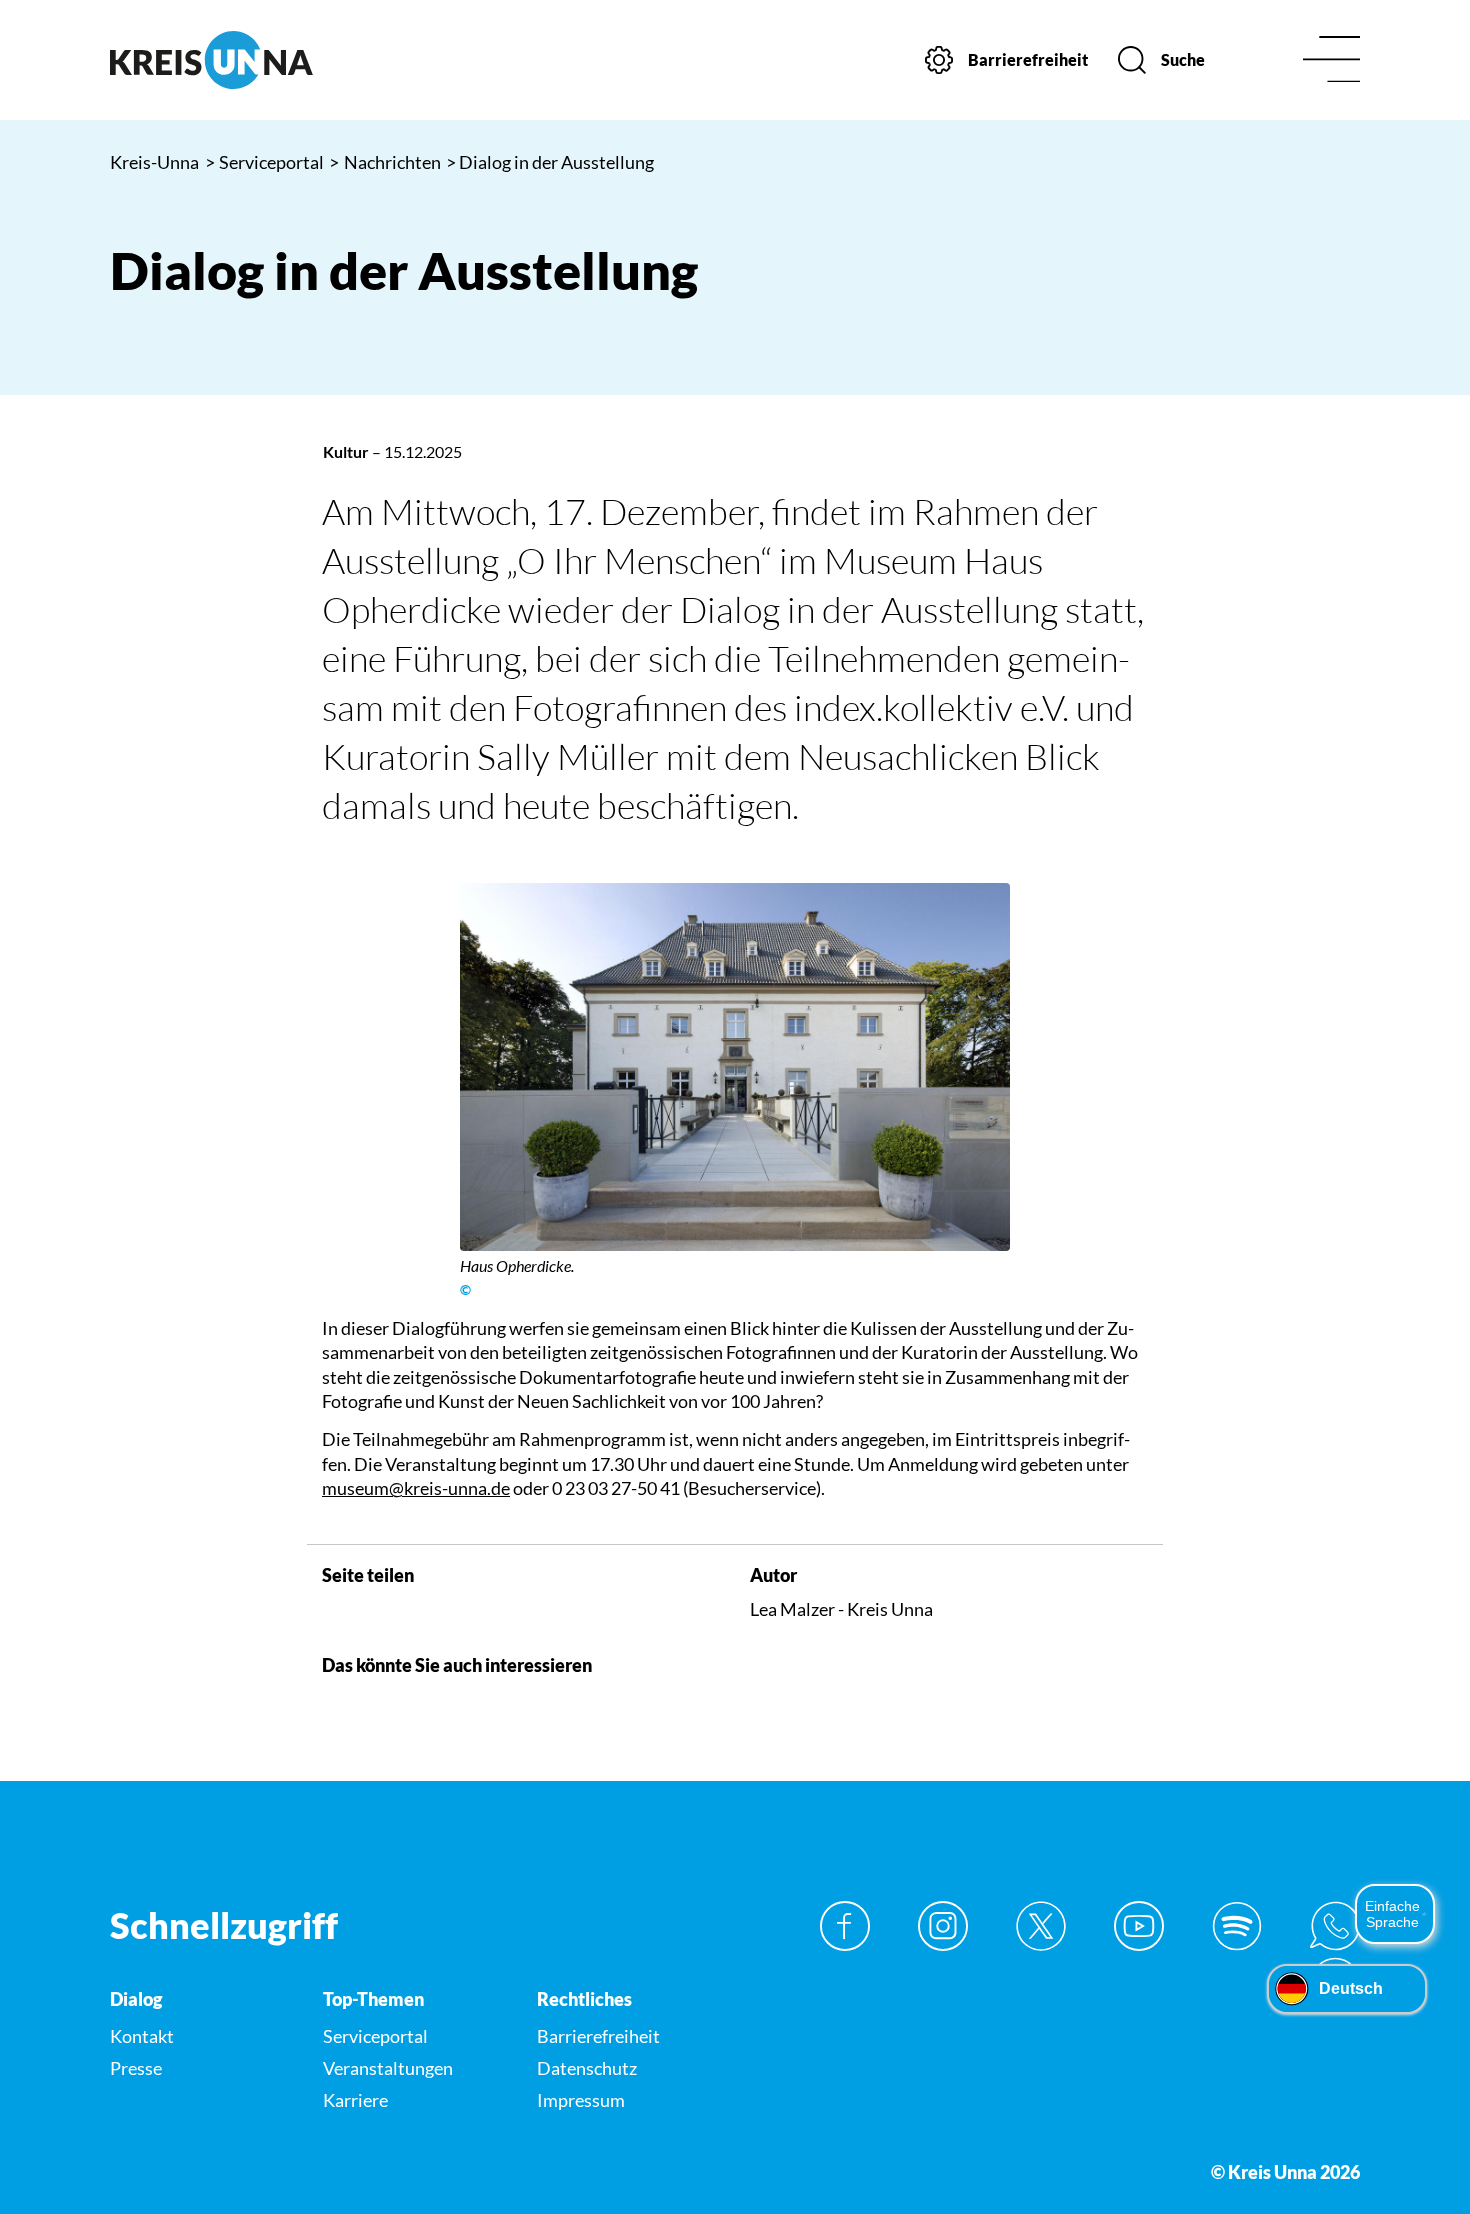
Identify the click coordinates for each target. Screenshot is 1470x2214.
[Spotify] (1237, 1926)
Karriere (355, 2100)
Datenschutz (587, 2068)
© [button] (465, 1290)
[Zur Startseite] (255, 60)
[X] (1041, 1926)
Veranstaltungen (388, 2068)
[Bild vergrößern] (735, 1067)
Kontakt (142, 2036)
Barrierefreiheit (598, 2036)
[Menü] (1331, 60)
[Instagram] (943, 1926)
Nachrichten (385, 162)
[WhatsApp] (1335, 1926)
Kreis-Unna (154, 162)
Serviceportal (265, 162)
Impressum (581, 2100)
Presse (136, 2068)
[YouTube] (1139, 1926)
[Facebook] (845, 1926)
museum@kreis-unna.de (416, 1488)
